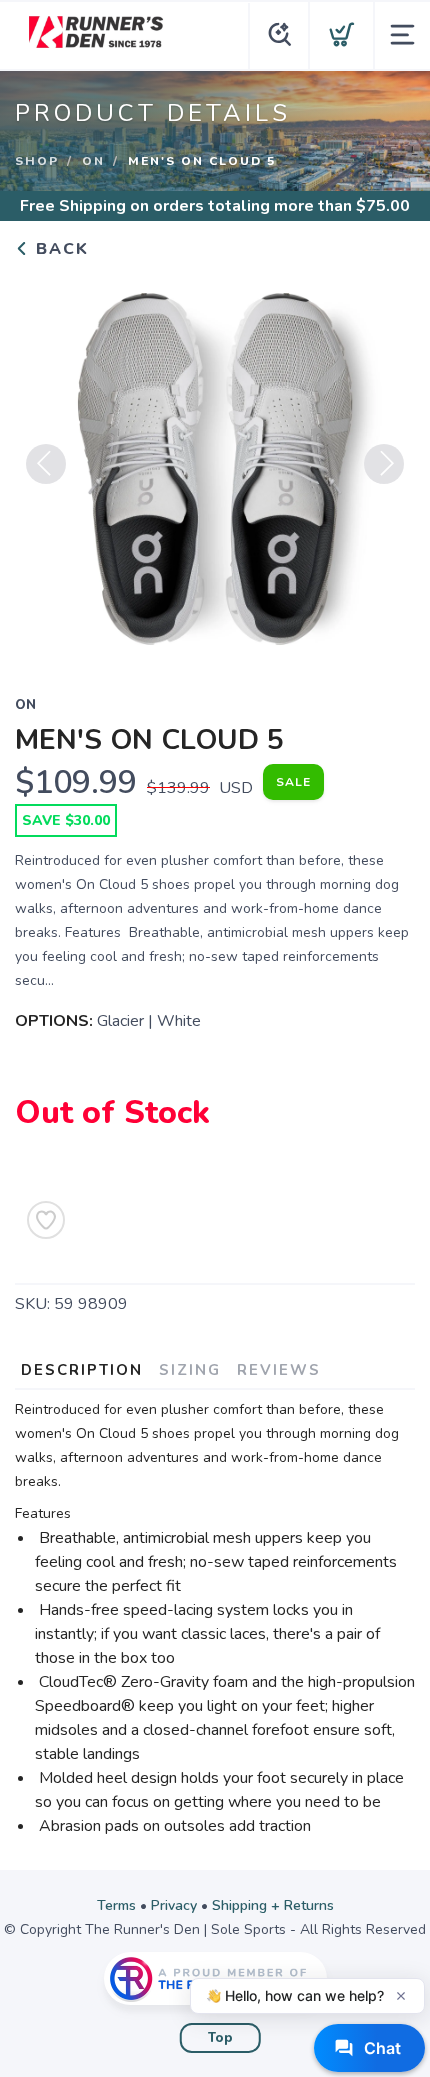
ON (93, 161)
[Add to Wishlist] (46, 1220)
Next (384, 464)
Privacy (174, 1905)
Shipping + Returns (273, 1905)
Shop (37, 161)
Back (59, 249)
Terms (116, 1905)
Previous (46, 464)
